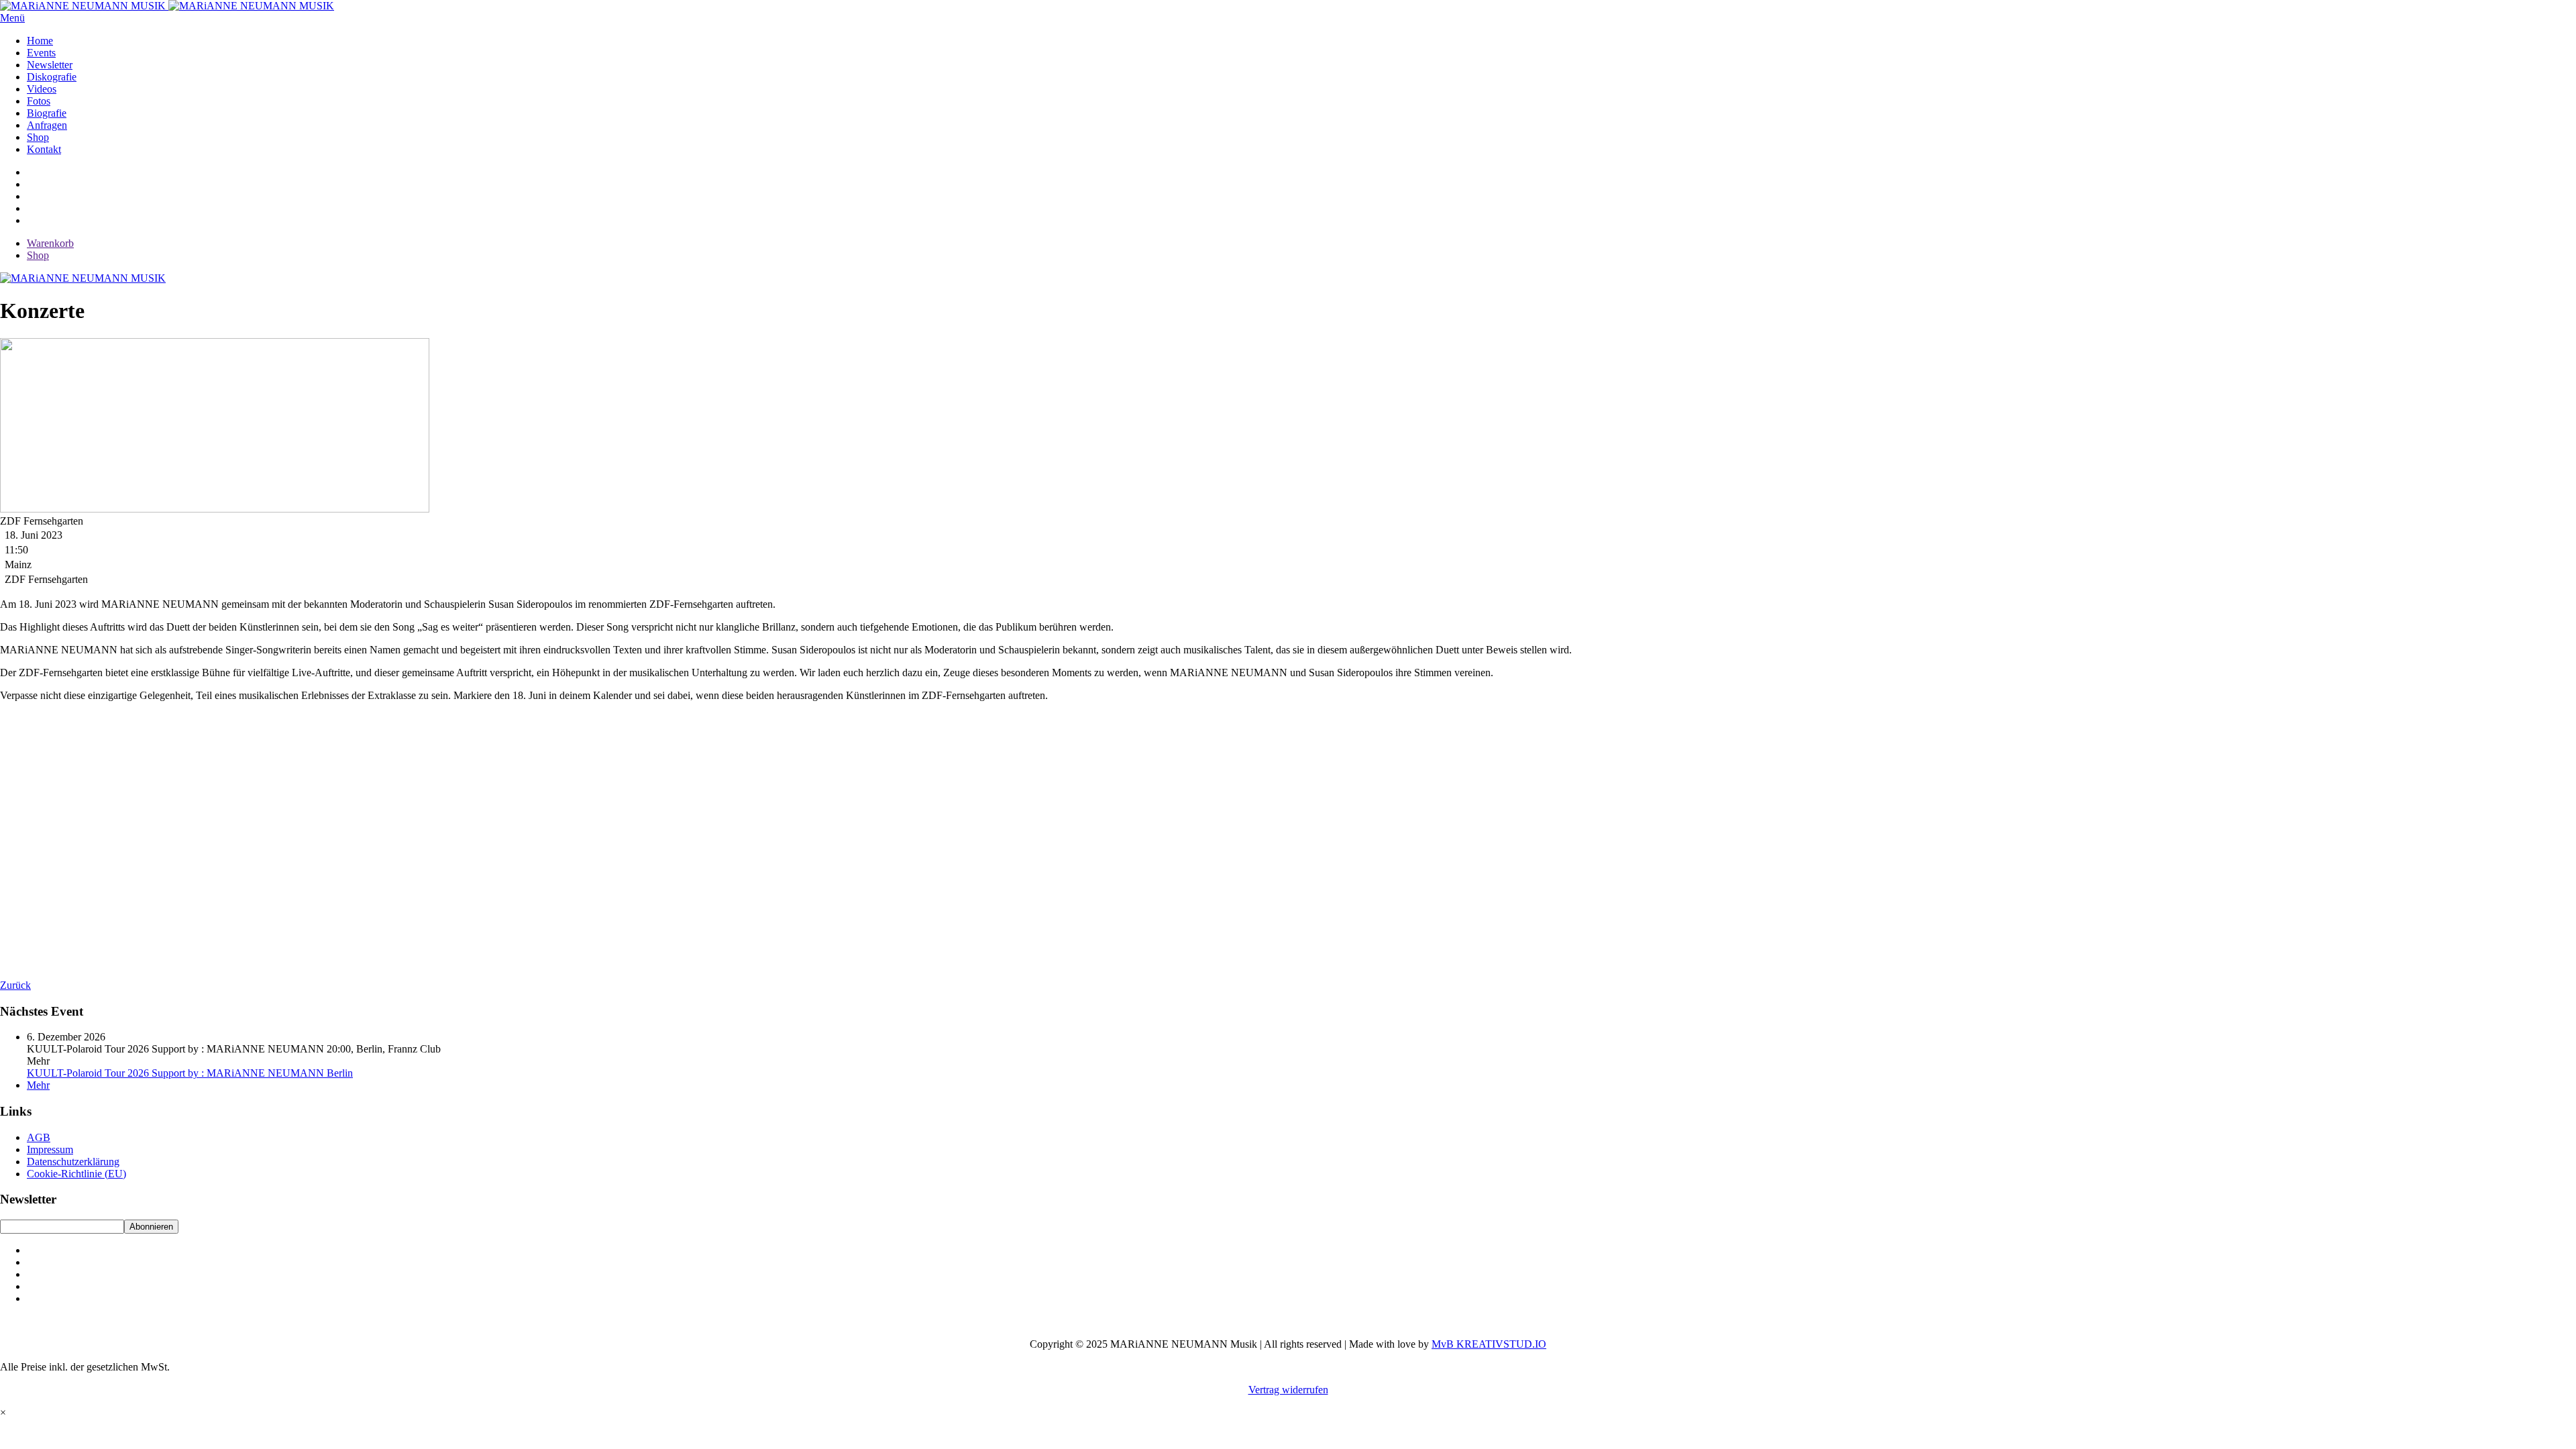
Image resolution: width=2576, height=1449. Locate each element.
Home (40, 41)
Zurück (15, 985)
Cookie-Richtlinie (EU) (76, 1174)
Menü (12, 18)
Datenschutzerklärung (73, 1162)
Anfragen (47, 125)
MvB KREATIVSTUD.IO (1489, 1344)
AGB (39, 1137)
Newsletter (50, 65)
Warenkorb (50, 243)
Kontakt (44, 149)
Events (41, 53)
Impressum (50, 1149)
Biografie (47, 113)
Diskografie (52, 77)
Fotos (39, 101)
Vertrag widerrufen (1288, 1390)
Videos (42, 89)
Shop (38, 137)
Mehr (38, 1085)
